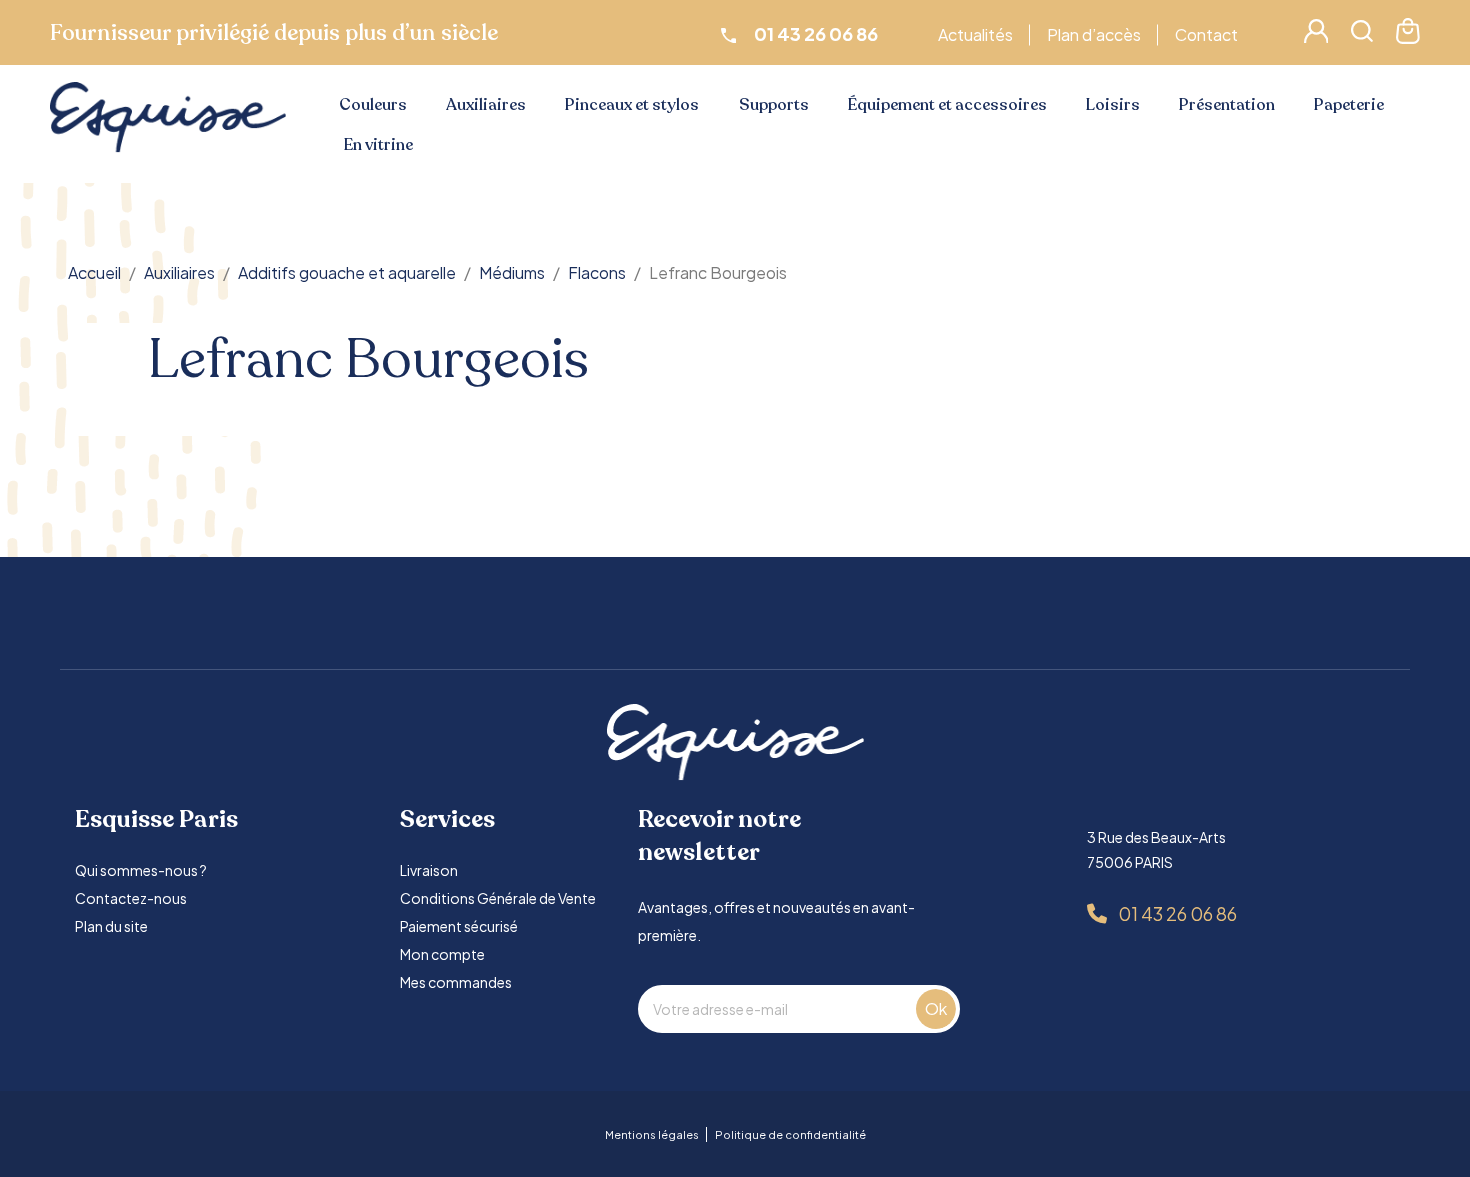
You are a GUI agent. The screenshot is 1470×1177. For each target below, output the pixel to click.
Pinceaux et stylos (632, 105)
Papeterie (1349, 105)
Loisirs (1113, 105)
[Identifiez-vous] (1316, 36)
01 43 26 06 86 (1177, 913)
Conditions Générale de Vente (498, 898)
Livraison (429, 870)
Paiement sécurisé (459, 926)
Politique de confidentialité (790, 1134)
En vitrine (378, 145)
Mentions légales (652, 1134)
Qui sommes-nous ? (141, 870)
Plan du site (111, 926)
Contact (1206, 34)
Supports (774, 105)
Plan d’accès (1094, 34)
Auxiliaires (486, 105)
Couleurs (373, 105)
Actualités (975, 34)
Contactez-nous (131, 898)
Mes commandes (456, 982)
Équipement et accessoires (947, 105)
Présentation (1227, 105)
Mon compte (442, 954)
